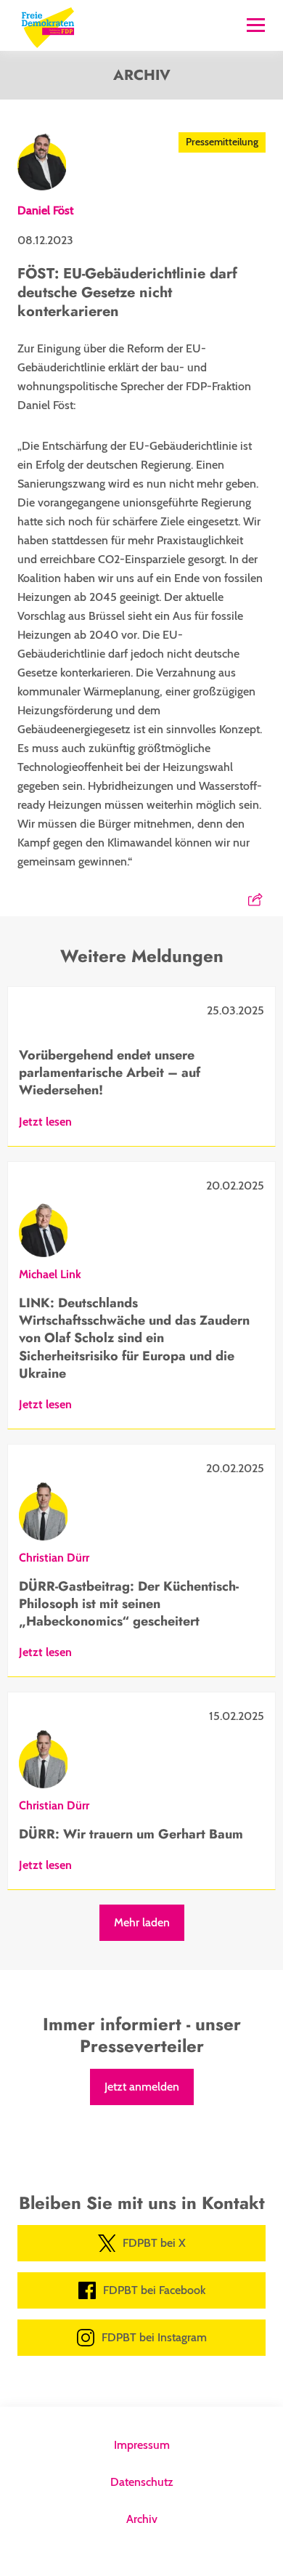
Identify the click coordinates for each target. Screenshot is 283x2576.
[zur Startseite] (48, 26)
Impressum (142, 2445)
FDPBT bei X (154, 2243)
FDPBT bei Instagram (154, 2337)
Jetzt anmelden (142, 2087)
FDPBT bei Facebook (154, 2290)
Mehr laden (142, 1922)
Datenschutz (142, 2482)
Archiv (142, 2519)
